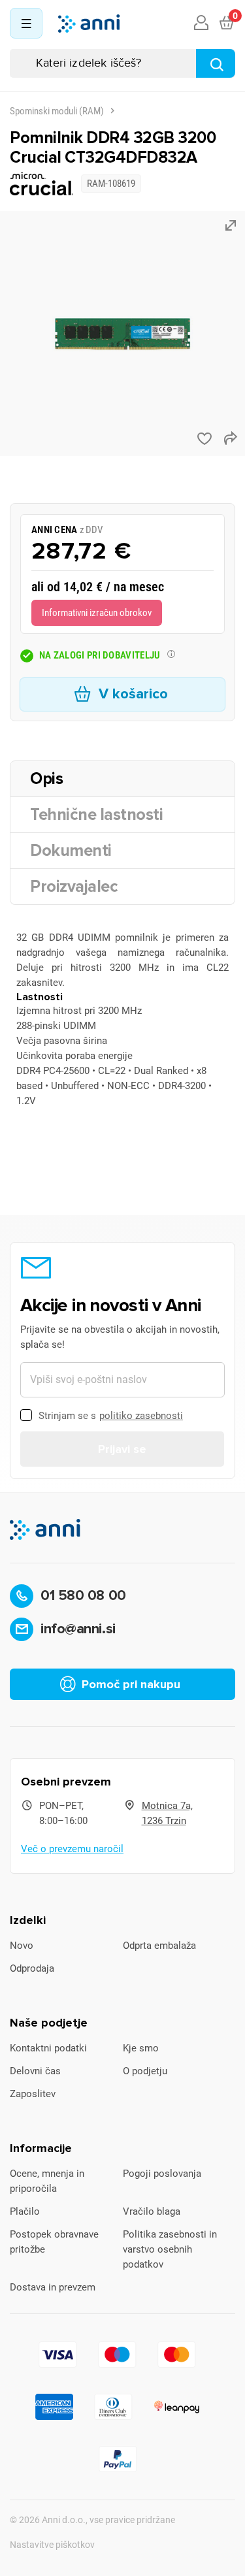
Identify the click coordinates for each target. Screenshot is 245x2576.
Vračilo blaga (152, 2211)
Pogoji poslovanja (162, 2174)
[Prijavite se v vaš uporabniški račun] (201, 24)
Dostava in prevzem (53, 2287)
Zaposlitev (33, 2094)
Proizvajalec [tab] (74, 887)
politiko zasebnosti (141, 1416)
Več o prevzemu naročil (72, 1849)
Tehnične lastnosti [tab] (96, 815)
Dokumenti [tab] (71, 851)
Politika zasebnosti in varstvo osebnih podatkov (170, 2249)
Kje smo (141, 2048)
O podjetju (145, 2071)
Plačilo (25, 2211)
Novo (22, 1946)
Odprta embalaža (159, 1946)
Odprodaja (32, 1968)
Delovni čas (35, 2071)
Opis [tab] (46, 779)
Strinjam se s (111, 1416)
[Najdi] (216, 63)
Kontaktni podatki (48, 2048)
